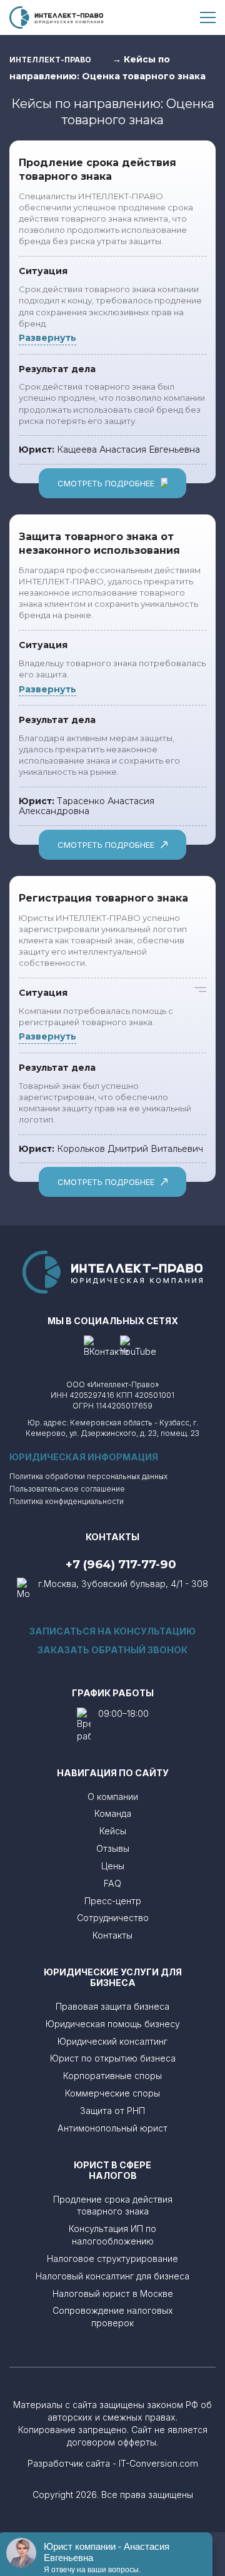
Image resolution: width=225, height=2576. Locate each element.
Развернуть (47, 338)
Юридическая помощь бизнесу (113, 2024)
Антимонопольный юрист (112, 2128)
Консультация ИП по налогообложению (112, 2235)
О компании (113, 1797)
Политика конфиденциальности (67, 1502)
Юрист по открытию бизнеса (113, 2058)
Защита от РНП (112, 2111)
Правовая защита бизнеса (112, 2006)
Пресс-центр (113, 1901)
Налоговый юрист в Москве (113, 2293)
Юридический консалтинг (112, 2041)
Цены (113, 1866)
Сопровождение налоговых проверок (113, 2317)
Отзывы (113, 1848)
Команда (113, 1813)
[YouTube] (138, 1347)
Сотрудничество (113, 1918)
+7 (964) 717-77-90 (121, 1565)
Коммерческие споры (112, 2093)
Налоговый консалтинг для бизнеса (112, 2276)
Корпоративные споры (112, 2076)
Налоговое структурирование (112, 2259)
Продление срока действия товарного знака (113, 2205)
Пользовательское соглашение (67, 1489)
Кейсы (113, 1831)
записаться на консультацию (112, 1631)
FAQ (112, 1883)
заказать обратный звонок (112, 1650)
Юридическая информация (84, 1457)
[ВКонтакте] (106, 1347)
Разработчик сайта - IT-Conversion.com (113, 2463)
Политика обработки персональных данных (88, 1477)
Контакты (112, 1935)
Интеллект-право (50, 60)
